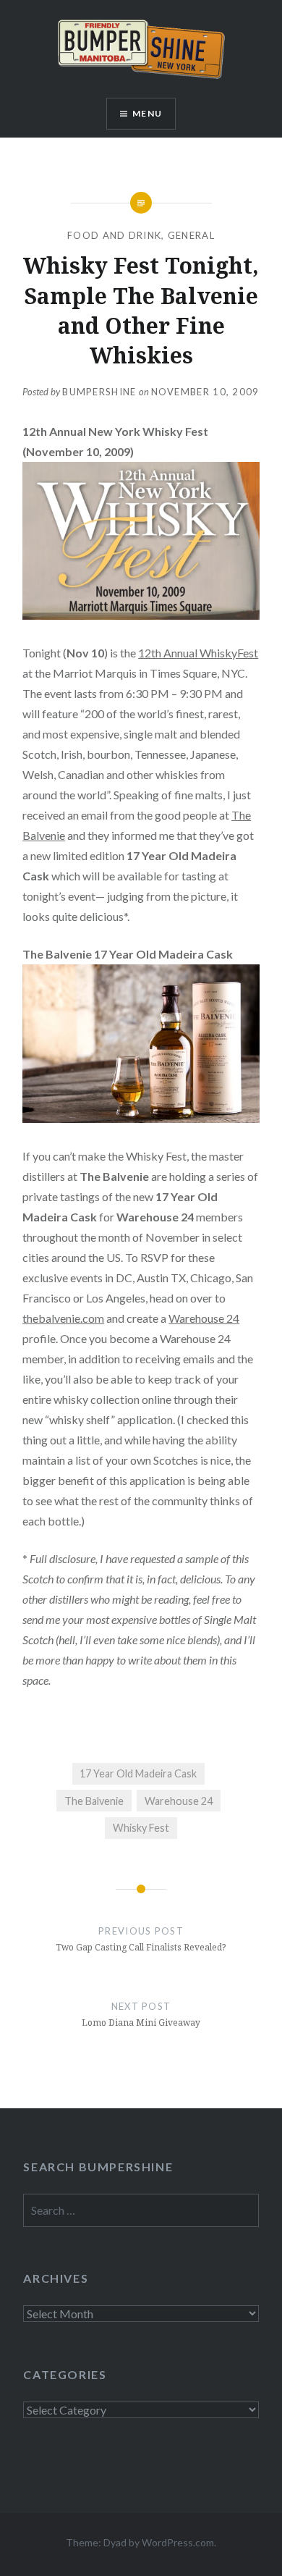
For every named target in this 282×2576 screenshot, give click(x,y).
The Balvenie (94, 1801)
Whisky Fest (141, 1828)
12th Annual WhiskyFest (198, 653)
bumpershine (99, 392)
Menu (147, 113)
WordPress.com (178, 2542)
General (191, 235)
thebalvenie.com (63, 1318)
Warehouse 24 (204, 1318)
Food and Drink (114, 235)
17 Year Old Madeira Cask (138, 1773)
